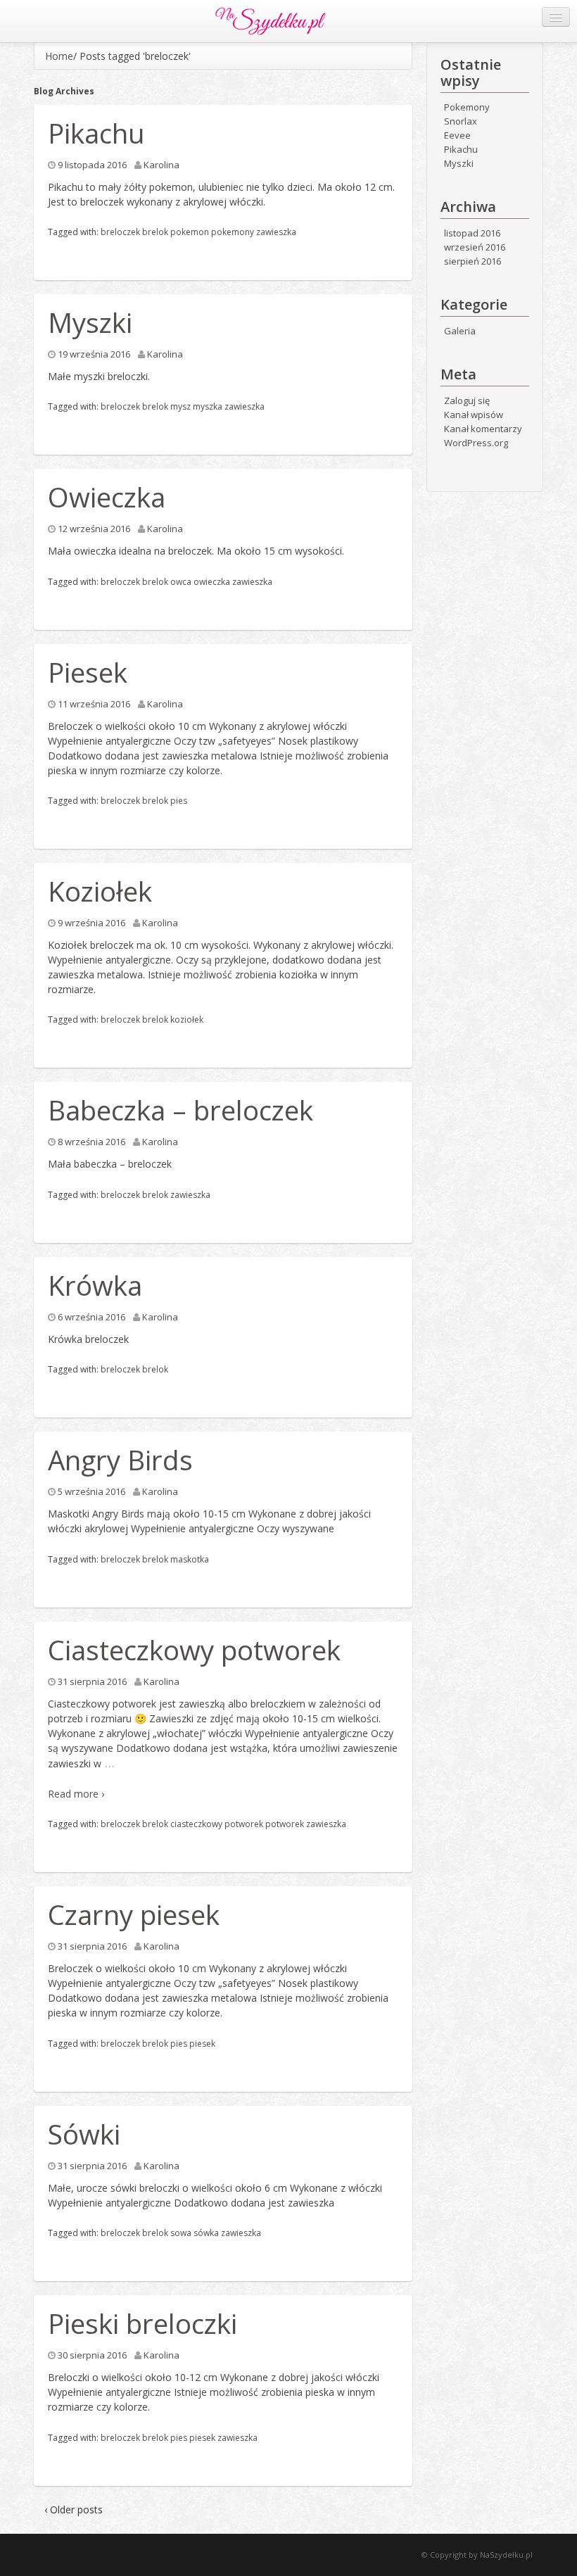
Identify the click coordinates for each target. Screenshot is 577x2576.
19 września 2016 (94, 354)
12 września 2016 (94, 529)
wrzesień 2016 (475, 247)
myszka (208, 406)
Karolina (161, 165)
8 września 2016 (91, 1142)
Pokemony (467, 107)
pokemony (233, 232)
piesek (202, 2044)
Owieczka (107, 497)
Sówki (84, 2134)
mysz (180, 406)
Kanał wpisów (474, 415)
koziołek (187, 1019)
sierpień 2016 (473, 261)
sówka (206, 2233)
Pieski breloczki (142, 2323)
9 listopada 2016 (92, 165)
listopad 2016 (472, 233)
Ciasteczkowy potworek (194, 1650)
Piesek (88, 672)
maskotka (190, 1559)
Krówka (95, 1285)
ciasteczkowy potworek (217, 1824)
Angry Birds (120, 1460)
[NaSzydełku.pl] (271, 20)
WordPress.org (476, 443)
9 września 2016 (91, 923)
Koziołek (100, 891)
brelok (155, 232)
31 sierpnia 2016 (92, 1681)
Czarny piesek (134, 1914)
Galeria (460, 331)
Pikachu (96, 133)
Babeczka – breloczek (180, 1110)
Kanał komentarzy (483, 429)
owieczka (212, 582)
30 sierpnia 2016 (92, 2355)
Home (59, 56)
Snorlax (461, 121)
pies (179, 801)
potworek (285, 1824)
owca (181, 582)
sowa (181, 2233)
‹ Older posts (74, 2509)
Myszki (90, 322)
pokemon (190, 232)
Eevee (457, 135)
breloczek (120, 232)
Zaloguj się (467, 400)
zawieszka (276, 232)
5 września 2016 (91, 1491)
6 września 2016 (91, 1317)
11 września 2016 (94, 704)
